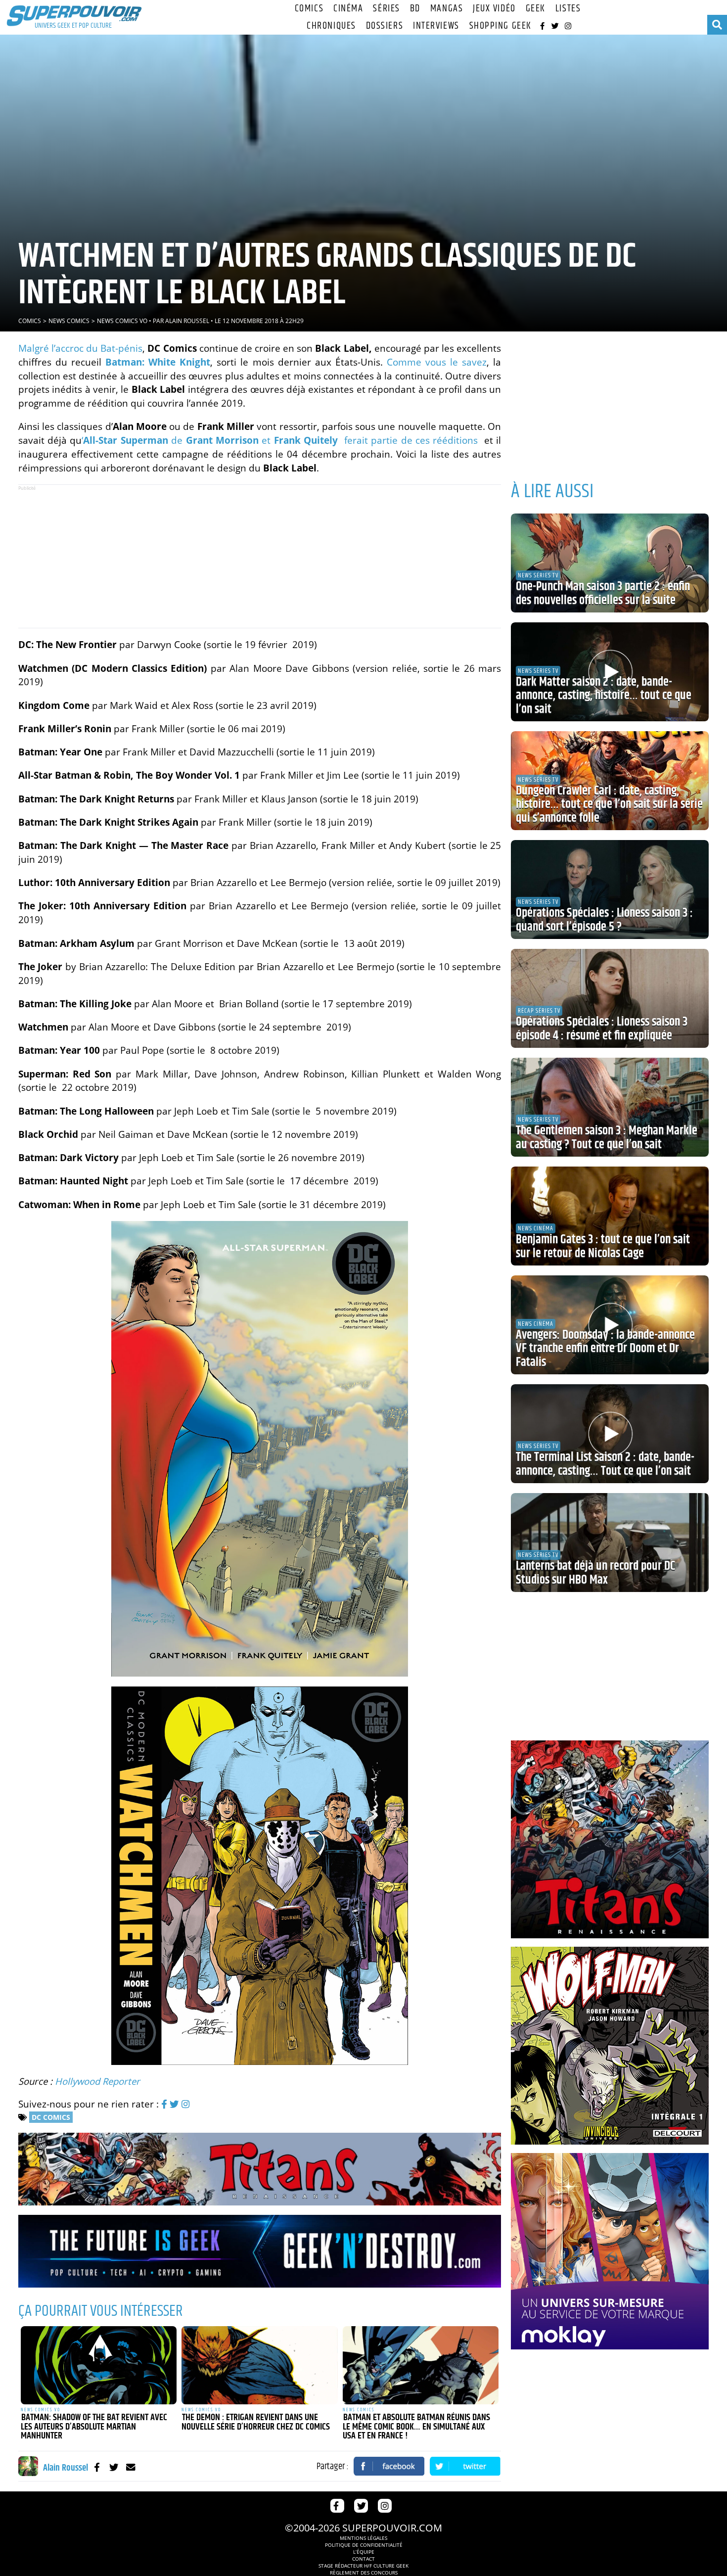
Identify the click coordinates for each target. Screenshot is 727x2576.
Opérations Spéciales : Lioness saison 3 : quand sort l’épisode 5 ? (604, 920)
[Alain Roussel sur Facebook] (97, 2467)
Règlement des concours (364, 2573)
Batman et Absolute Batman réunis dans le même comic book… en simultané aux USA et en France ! (416, 2427)
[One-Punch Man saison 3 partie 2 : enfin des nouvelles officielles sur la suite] (610, 563)
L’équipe (364, 2552)
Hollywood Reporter (97, 2081)
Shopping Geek (500, 26)
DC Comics (51, 2117)
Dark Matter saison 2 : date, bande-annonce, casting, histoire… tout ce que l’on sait (604, 696)
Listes (568, 9)
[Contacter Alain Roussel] (131, 2467)
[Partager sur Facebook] (389, 2466)
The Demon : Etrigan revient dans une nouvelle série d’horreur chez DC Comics (256, 2422)
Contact (363, 2559)
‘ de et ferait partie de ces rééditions (281, 440)
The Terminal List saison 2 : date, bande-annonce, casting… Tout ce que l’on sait (605, 1464)
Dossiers (385, 26)
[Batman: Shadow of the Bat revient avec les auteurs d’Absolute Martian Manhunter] (99, 2365)
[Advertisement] (260, 556)
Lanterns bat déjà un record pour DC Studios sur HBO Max (595, 1573)
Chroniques (331, 26)
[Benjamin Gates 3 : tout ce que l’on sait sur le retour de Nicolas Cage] (610, 1216)
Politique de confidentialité (364, 2545)
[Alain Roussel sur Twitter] (114, 2467)
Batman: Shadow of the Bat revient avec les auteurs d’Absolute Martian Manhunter (94, 2427)
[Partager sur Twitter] (465, 2466)
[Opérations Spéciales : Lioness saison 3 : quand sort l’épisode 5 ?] (610, 890)
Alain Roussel (187, 321)
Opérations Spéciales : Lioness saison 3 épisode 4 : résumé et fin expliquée (602, 1029)
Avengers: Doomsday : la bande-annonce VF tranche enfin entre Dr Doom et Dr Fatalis (605, 1349)
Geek (536, 9)
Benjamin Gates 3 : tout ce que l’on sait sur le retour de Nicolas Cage (603, 1247)
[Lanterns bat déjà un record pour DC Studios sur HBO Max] (610, 1543)
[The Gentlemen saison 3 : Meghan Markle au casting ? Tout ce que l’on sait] (610, 1107)
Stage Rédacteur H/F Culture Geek (363, 2566)
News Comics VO (122, 321)
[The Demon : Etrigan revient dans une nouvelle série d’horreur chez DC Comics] (260, 2365)
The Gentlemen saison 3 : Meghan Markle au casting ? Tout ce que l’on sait (607, 1138)
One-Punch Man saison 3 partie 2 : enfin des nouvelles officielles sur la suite (603, 594)
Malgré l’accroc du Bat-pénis (80, 348)
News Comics (69, 321)
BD (415, 9)
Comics (309, 9)
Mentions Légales (363, 2538)
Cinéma (348, 9)
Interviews (436, 26)
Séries (386, 9)
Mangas (447, 9)
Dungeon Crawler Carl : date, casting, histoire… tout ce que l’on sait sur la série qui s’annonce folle (609, 805)
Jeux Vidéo (494, 9)
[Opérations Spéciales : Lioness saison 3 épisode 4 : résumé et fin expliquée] (610, 998)
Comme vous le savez (437, 362)
